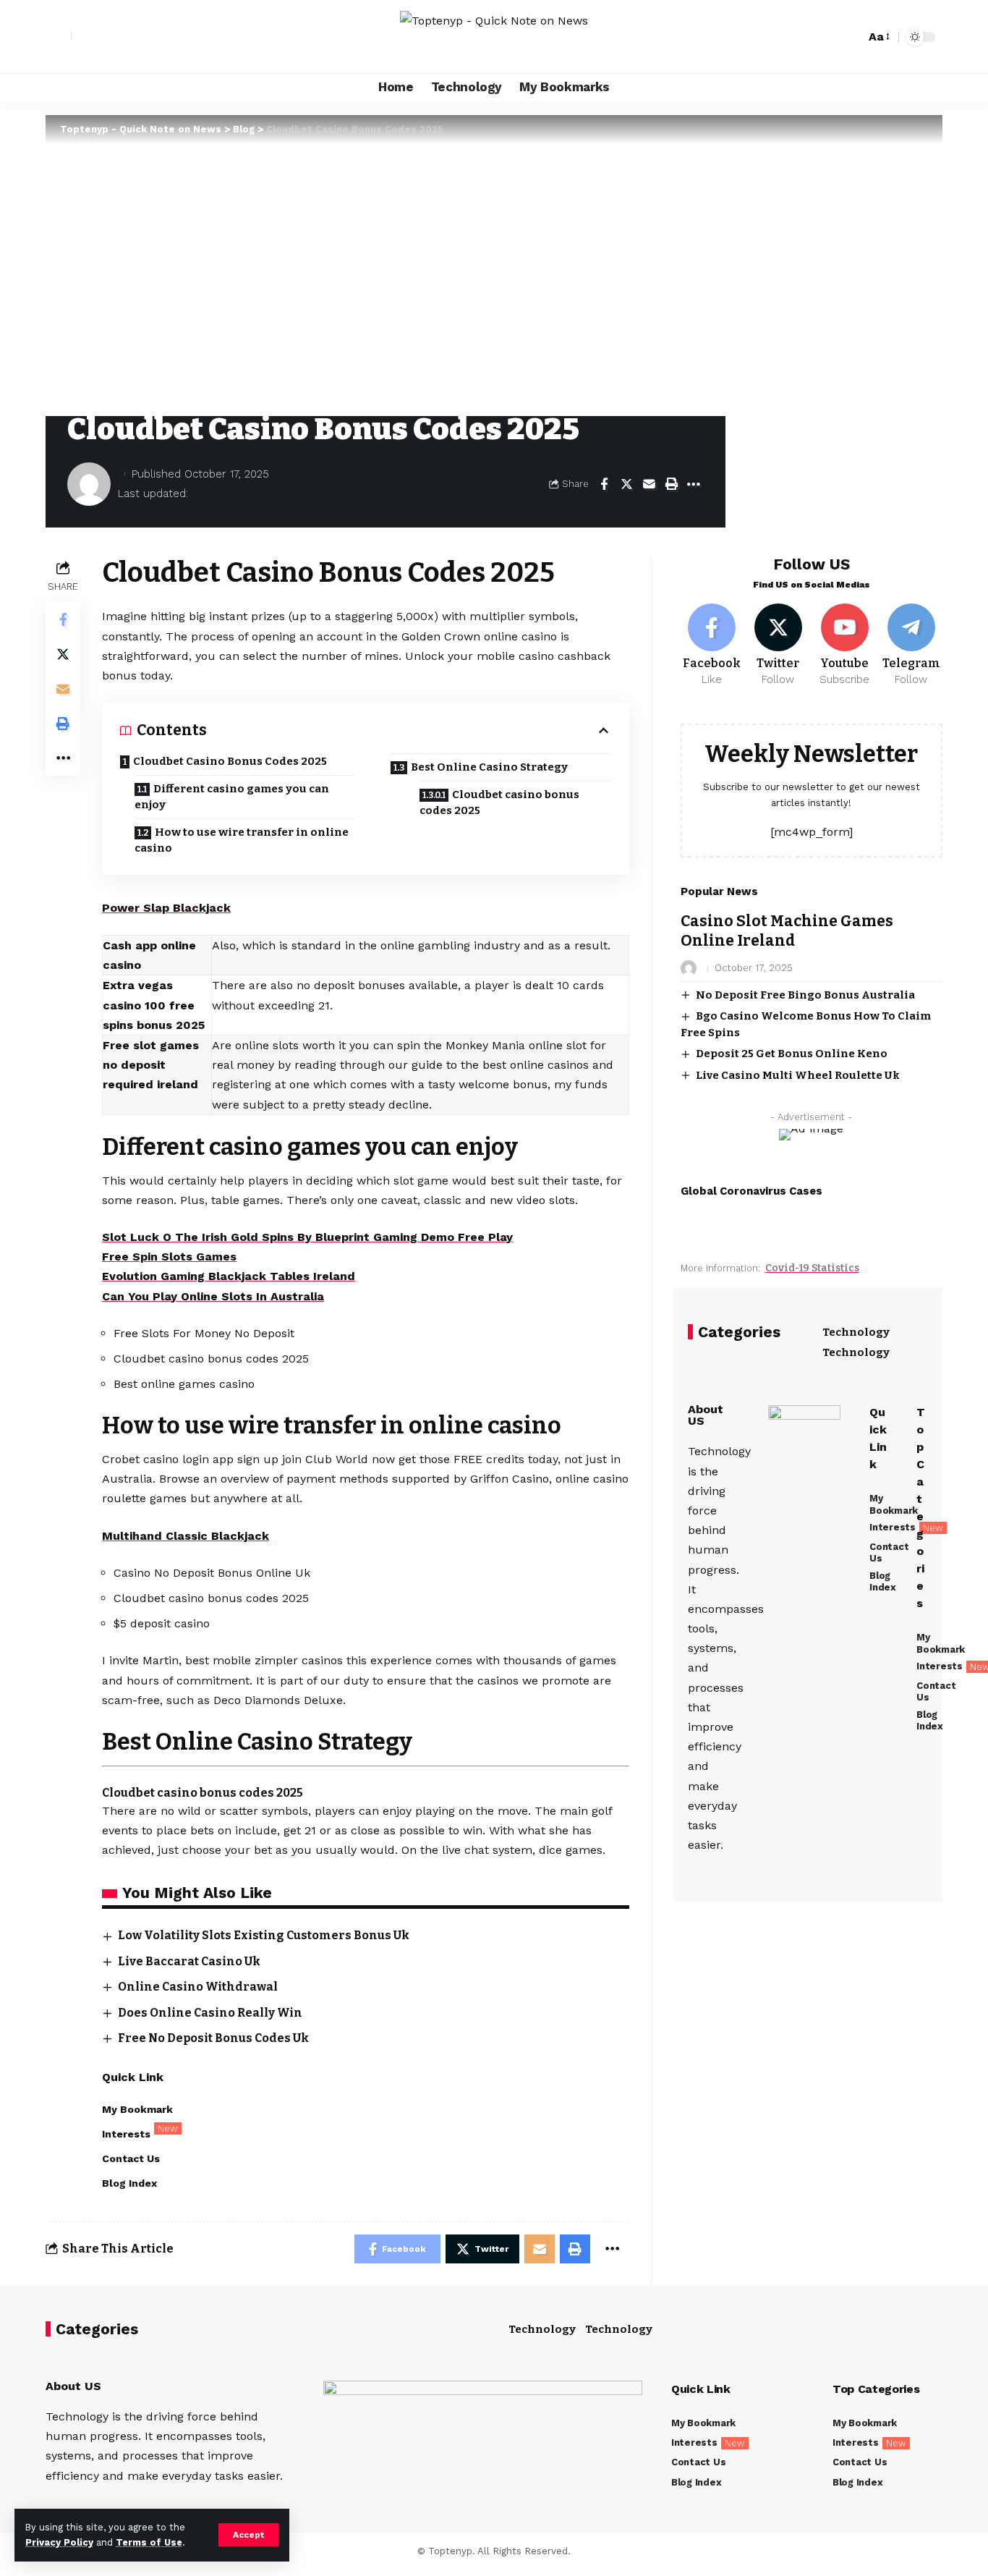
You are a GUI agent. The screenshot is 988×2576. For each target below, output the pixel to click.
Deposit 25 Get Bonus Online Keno (792, 1054)
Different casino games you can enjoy (232, 797)
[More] (694, 484)
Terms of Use (149, 2542)
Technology (856, 1332)
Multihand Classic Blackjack (186, 1536)
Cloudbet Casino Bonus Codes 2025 (230, 761)
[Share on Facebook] (604, 484)
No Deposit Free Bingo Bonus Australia (805, 995)
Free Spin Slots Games (169, 1257)
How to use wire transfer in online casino (242, 840)
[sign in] (59, 37)
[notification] (829, 37)
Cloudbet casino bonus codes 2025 (499, 803)
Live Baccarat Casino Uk (189, 1961)
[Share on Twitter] (626, 484)
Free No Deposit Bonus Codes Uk (213, 2038)
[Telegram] (911, 645)
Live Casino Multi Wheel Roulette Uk (798, 1075)
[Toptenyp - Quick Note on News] (494, 37)
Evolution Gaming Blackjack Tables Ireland (229, 1276)
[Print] (671, 484)
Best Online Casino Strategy (489, 767)
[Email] (649, 484)
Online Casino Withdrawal (198, 1987)
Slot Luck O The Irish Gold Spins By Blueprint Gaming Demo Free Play (307, 1237)
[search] (851, 37)
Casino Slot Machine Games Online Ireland (787, 931)
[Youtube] (844, 645)
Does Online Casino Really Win (210, 2013)
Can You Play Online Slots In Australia (213, 1296)
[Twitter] (779, 645)
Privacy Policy (59, 2542)
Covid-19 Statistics (812, 1268)
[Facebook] (712, 645)
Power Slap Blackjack (166, 908)
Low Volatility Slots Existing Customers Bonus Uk (264, 1935)
